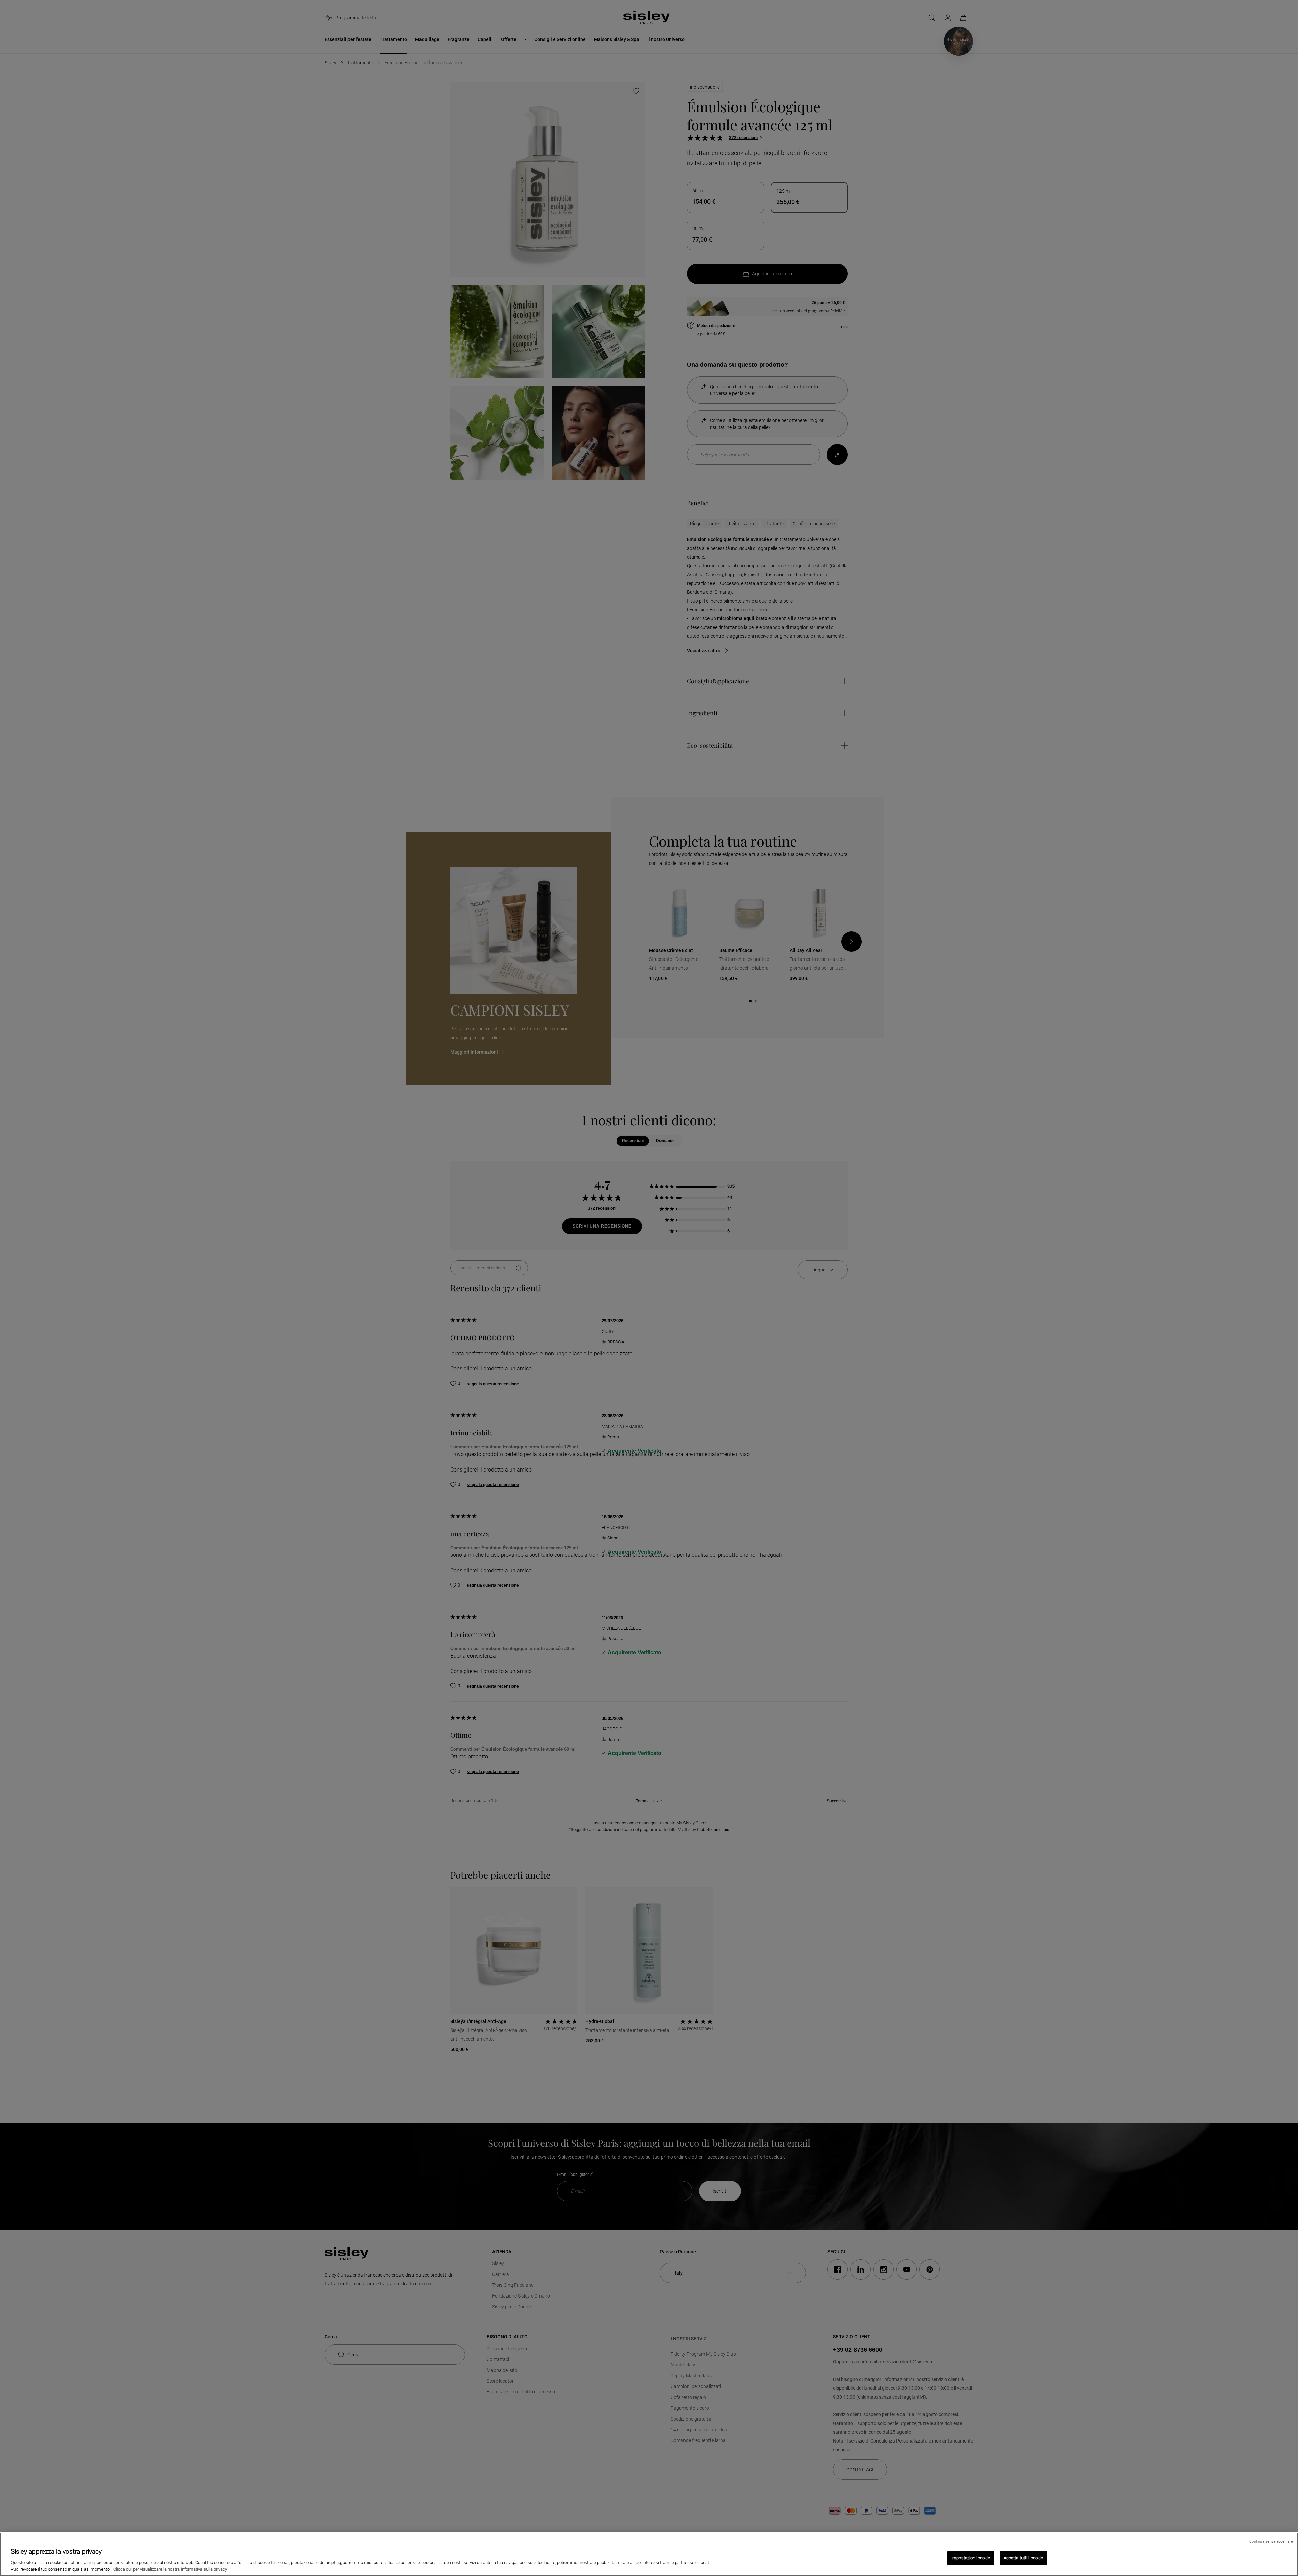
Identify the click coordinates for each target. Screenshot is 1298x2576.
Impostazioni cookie (971, 2558)
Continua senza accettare (1271, 2541)
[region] (649, 2554)
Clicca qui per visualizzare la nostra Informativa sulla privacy (170, 2569)
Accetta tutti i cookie (1024, 2558)
